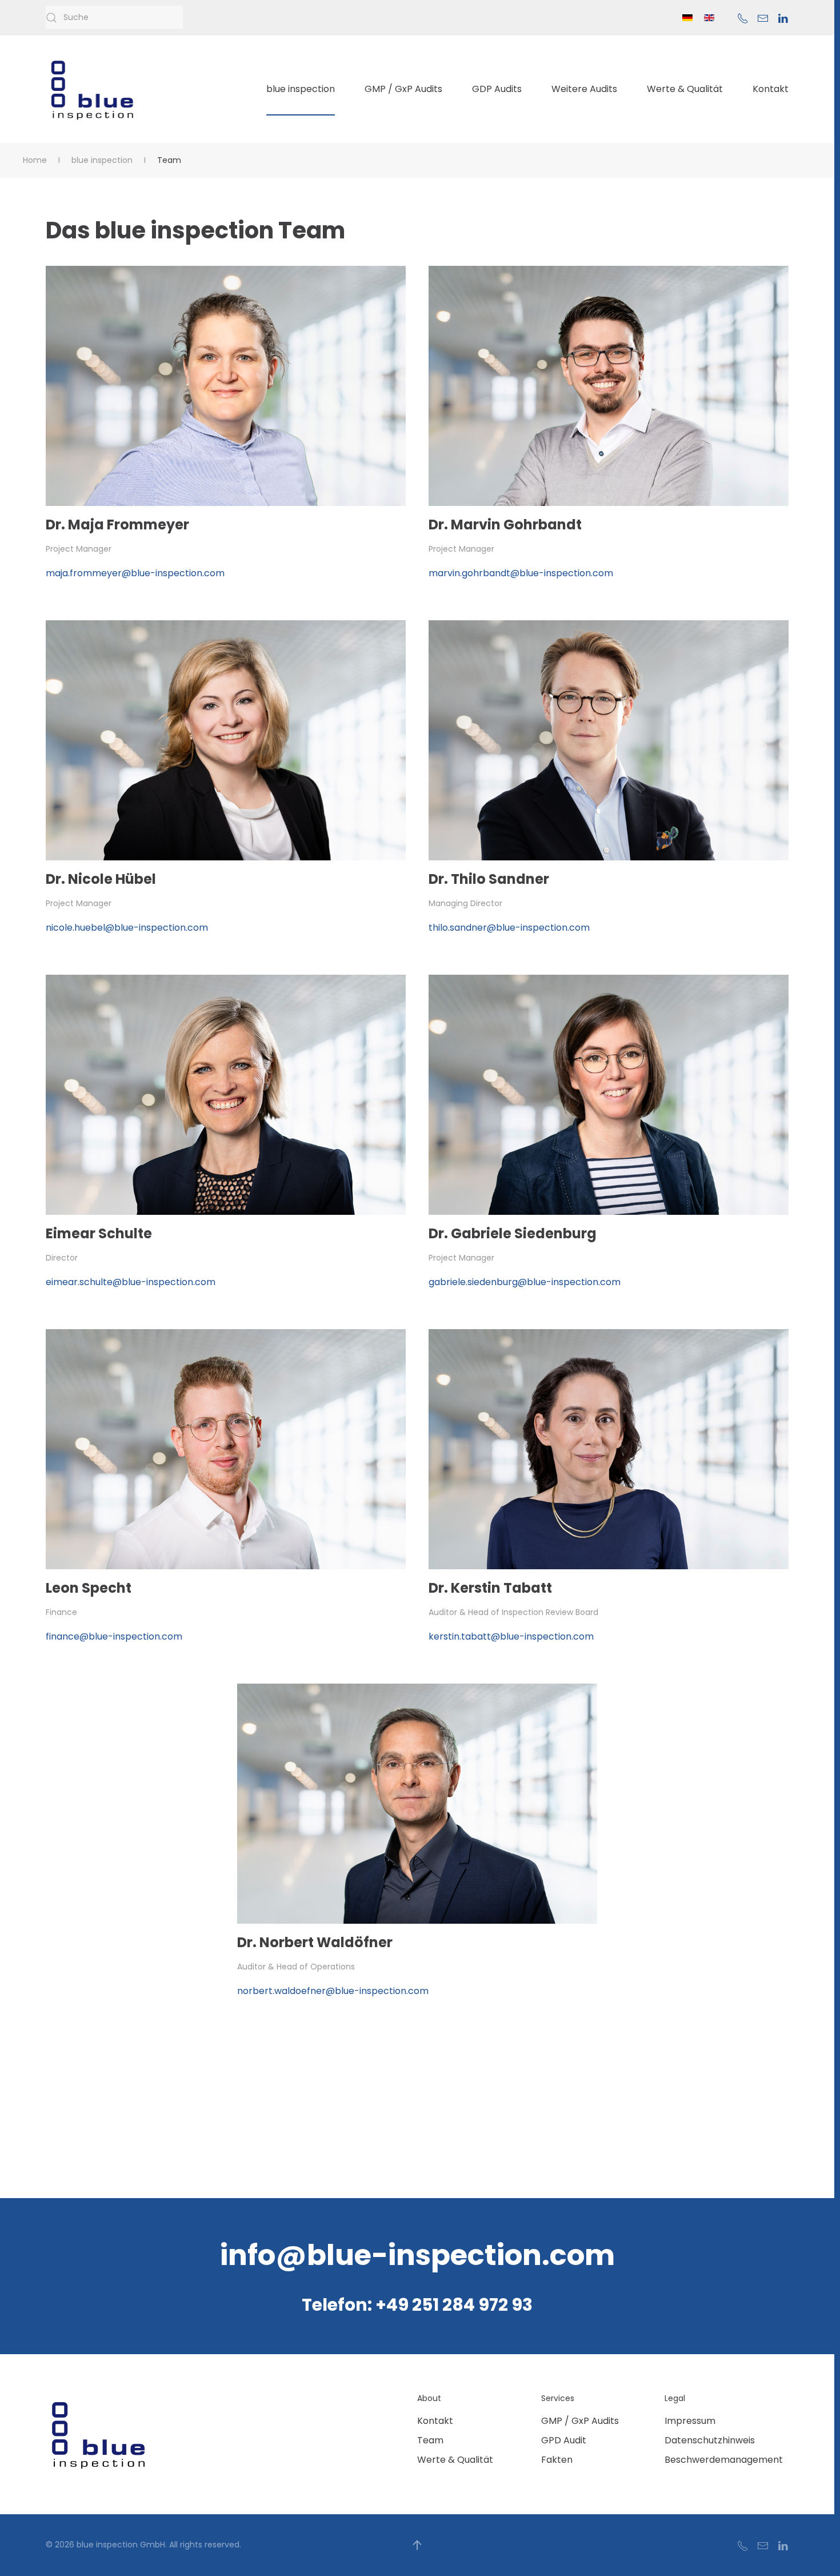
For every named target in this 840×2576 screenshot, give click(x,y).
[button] (417, 2545)
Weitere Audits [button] (584, 89)
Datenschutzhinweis (710, 2440)
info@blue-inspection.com (417, 2255)
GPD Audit (564, 2440)
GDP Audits (497, 89)
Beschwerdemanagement (724, 2460)
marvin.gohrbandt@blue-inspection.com (521, 573)
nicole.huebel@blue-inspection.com (127, 928)
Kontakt (771, 89)
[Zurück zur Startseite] (93, 89)
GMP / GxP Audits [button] (403, 89)
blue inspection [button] (301, 89)
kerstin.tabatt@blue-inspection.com (511, 1636)
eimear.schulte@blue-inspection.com (131, 1282)
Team (430, 2440)
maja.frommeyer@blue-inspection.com (135, 573)
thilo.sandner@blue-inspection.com (509, 928)
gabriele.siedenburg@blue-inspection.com (525, 1282)
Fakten (557, 2460)
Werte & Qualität (455, 2460)
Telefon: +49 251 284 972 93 (417, 2305)
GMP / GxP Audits (580, 2421)
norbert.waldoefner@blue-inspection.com (333, 1991)
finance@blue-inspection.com (114, 1636)
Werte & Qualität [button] (685, 89)
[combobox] (114, 18)
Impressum (690, 2421)
